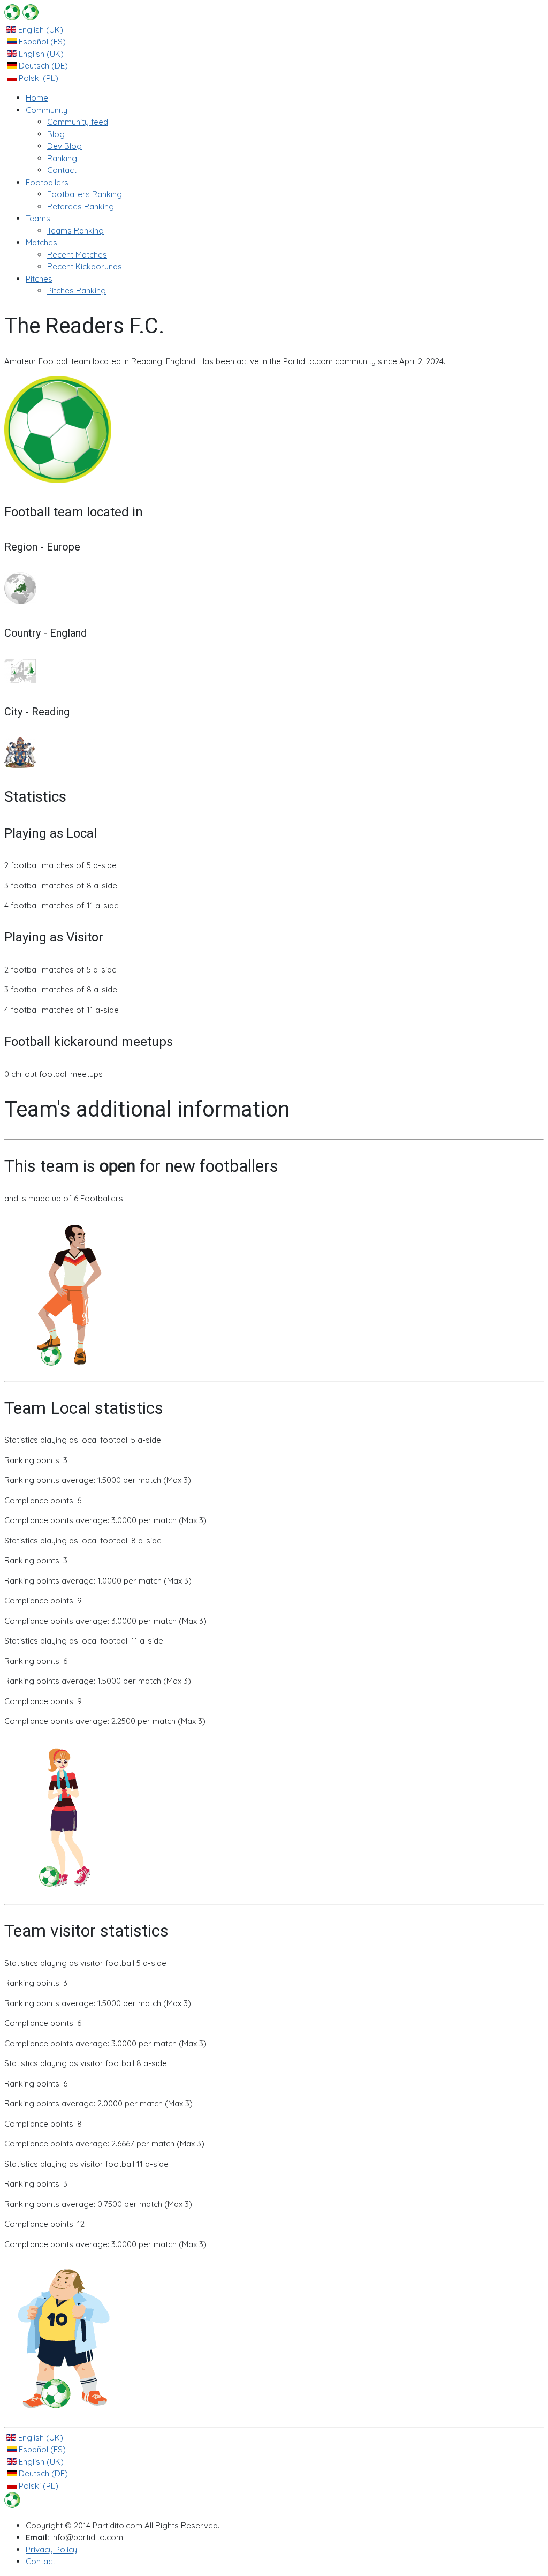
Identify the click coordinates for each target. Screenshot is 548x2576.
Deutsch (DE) (42, 66)
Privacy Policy (51, 2549)
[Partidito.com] (21, 17)
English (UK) (40, 30)
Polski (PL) (37, 78)
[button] (47, 110)
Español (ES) (41, 42)
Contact (40, 2561)
